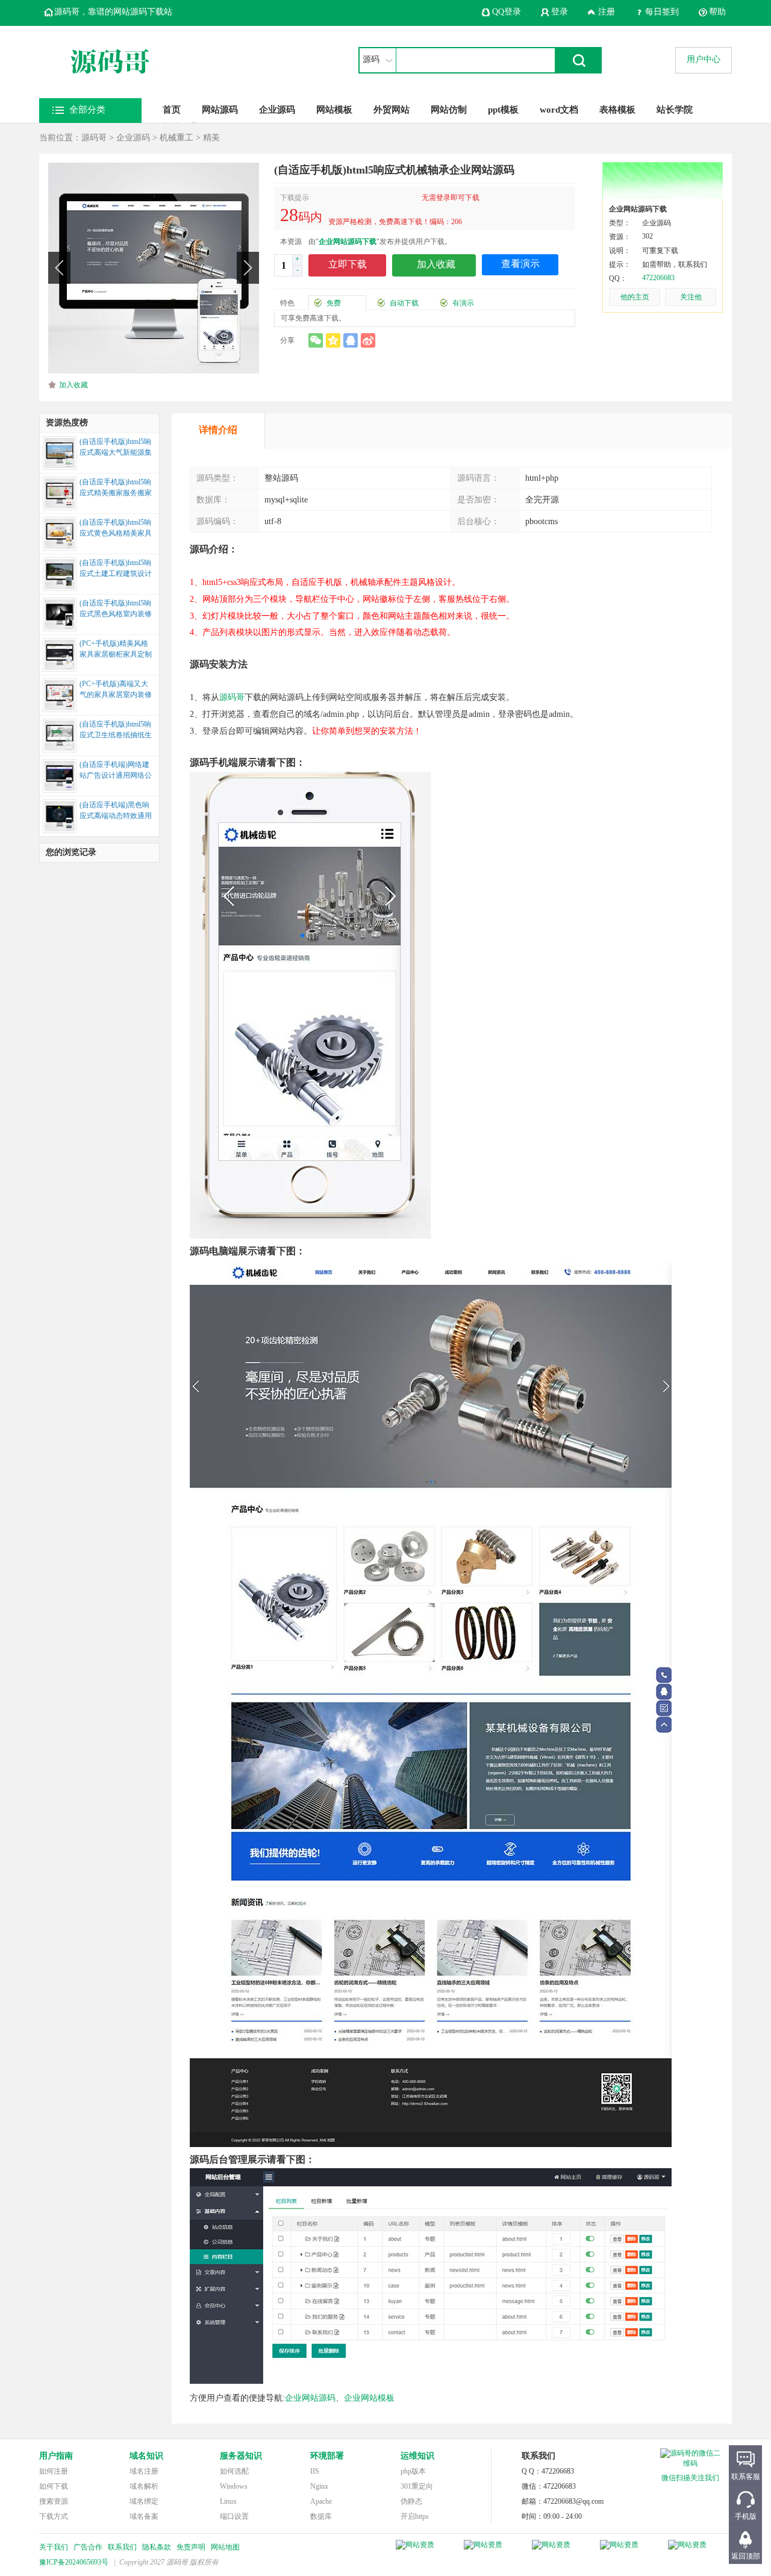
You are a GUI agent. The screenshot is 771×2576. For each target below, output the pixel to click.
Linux (228, 2501)
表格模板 (617, 110)
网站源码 (220, 110)
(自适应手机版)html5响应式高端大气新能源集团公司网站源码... (116, 448)
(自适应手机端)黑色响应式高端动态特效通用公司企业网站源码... (116, 811)
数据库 (321, 2516)
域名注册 (144, 2471)
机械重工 (176, 138)
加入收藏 (73, 385)
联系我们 (122, 2547)
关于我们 (54, 2547)
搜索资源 (54, 2501)
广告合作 (88, 2547)
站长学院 (675, 110)
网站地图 (225, 2547)
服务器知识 (241, 2456)
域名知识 (146, 2456)
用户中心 (704, 59)
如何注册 (54, 2471)
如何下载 (54, 2486)
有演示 (463, 303)
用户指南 (56, 2456)
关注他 (691, 297)
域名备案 (144, 2516)
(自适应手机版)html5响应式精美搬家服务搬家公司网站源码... (116, 489)
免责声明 (191, 2547)
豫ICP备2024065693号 (74, 2562)
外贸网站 (392, 110)
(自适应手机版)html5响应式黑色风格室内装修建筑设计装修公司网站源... (116, 610)
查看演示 (520, 264)
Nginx (319, 2486)
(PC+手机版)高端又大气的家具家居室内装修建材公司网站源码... (116, 690)
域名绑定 (144, 2501)
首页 (172, 110)
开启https (415, 2516)
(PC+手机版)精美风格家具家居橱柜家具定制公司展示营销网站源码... (116, 650)
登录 (560, 12)
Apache (321, 2501)
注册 (607, 12)
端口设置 (234, 2516)
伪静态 (411, 2501)
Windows (234, 2486)
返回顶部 (746, 2556)
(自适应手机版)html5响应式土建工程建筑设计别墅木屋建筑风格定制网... (116, 569)
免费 (334, 303)
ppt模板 (503, 110)
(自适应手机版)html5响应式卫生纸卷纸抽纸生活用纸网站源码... (116, 731)
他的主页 (635, 297)
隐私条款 (157, 2547)
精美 (211, 138)
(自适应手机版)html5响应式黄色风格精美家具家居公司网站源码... (116, 529)
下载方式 (54, 2516)
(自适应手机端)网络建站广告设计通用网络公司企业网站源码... (116, 771)
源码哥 (94, 138)
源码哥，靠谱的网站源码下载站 (113, 12)
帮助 (717, 12)
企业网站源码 (310, 2398)
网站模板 (334, 110)
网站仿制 (449, 110)
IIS (315, 2471)
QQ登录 (507, 12)
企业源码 (277, 110)
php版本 (413, 2471)
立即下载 (348, 264)
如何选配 (234, 2471)
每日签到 (662, 12)
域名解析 (144, 2486)
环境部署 (327, 2456)
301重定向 (417, 2486)
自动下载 (404, 303)
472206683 (658, 278)
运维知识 (417, 2456)
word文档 (559, 110)
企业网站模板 (369, 2398)
